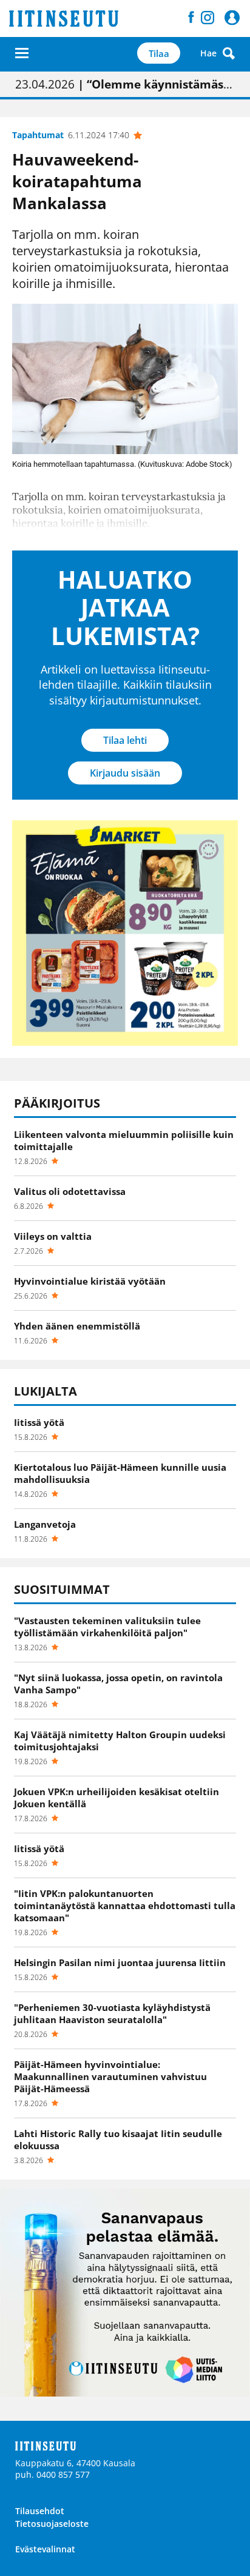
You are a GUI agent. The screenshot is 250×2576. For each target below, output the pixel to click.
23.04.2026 (125, 84)
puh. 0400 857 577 (52, 2474)
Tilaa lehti (125, 740)
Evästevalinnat (45, 2549)
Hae (208, 53)
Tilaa (159, 53)
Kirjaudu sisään (125, 773)
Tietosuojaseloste (52, 2524)
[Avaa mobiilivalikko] (22, 53)
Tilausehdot (40, 2511)
